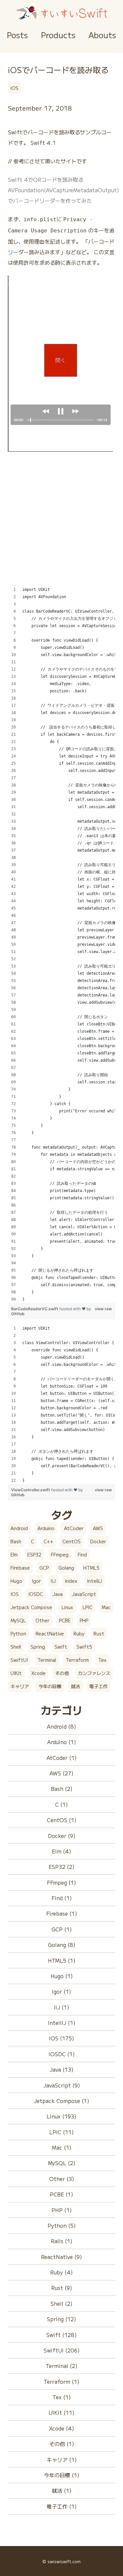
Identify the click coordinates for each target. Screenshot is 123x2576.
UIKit (16, 1673)
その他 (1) (62, 2444)
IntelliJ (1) (62, 2023)
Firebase (20, 1568)
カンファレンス (94, 1673)
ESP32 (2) (61, 1867)
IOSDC (36, 1594)
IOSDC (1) (62, 2054)
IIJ (53, 1581)
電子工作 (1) (62, 2506)
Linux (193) (61, 2116)
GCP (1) (62, 1929)
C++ (48, 1541)
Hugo (16, 1581)
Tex (102, 1660)
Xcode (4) (61, 2428)
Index (71, 1581)
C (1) (61, 1804)
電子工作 (98, 1686)
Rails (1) (62, 2241)
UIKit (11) (61, 2412)
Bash (16, 1541)
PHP (84, 1620)
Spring (38, 1647)
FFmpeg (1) (61, 1882)
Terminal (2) (61, 2366)
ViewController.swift (31, 1490)
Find (82, 1554)
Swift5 (84, 1647)
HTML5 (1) (62, 1960)
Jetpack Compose (31, 1607)
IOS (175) (61, 2038)
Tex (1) (62, 2397)
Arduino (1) (62, 1742)
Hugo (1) (62, 1976)
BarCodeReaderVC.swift (35, 1309)
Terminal (47, 1660)
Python (18, 1633)
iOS (14, 88)
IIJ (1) (61, 2007)
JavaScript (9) (62, 2085)
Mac (106, 1607)
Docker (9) (62, 1836)
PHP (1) (62, 2210)
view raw (103, 1309)
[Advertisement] (61, 524)
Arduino (46, 1528)
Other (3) (62, 2179)
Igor (36, 1581)
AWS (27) (61, 1773)
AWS (98, 1528)
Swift (61, 1647)
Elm (14, 1554)
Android (19, 1528)
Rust (99, 1633)
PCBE (65, 1620)
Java (58, 1594)
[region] (61, 944)
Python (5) (62, 2225)
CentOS (72, 1541)
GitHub (18, 1314)
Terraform (77, 1660)
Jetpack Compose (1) (61, 2101)
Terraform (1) (61, 2381)
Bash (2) (62, 1789)
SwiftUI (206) (62, 2350)
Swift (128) (61, 2335)
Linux (67, 1607)
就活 (75, 1686)
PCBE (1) (61, 2194)
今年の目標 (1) (62, 2475)
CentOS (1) (62, 1820)
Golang (66, 1568)
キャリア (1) (62, 2459)
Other (42, 1620)
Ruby (79, 1633)
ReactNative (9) (61, 2257)
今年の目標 (50, 1686)
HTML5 (91, 1568)
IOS (15, 1594)
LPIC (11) (61, 2132)
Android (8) (61, 1726)
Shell (16, 1647)
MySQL (18, 1620)
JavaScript (84, 1594)
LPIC (88, 1607)
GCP (44, 1568)
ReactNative (50, 1633)
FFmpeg (60, 1554)
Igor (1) (61, 1991)
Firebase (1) (62, 1913)
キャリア (20, 1686)
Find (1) (62, 1898)
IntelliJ (94, 1581)
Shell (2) (61, 2303)
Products (58, 35)
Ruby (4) (61, 2272)
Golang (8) (62, 1945)
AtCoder (74, 1528)
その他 (62, 1673)
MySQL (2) (62, 2163)
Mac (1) (62, 2147)
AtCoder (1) (62, 1758)
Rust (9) (62, 2288)
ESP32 (34, 1554)
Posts (17, 35)
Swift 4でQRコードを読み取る (46, 179)
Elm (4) (61, 1851)
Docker (98, 1541)
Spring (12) (61, 2319)
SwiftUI (19, 1660)
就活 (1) (62, 2490)
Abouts (102, 35)
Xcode (38, 1673)
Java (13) (61, 2069)
